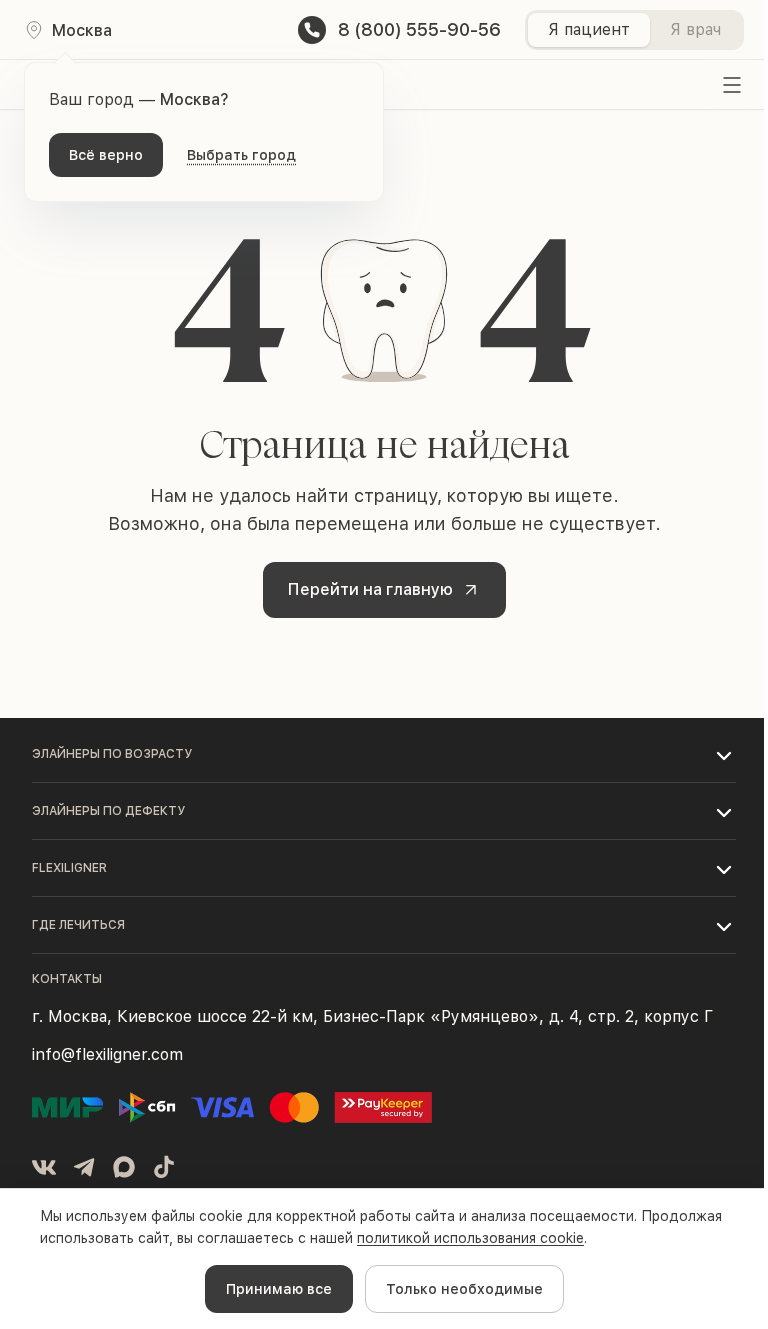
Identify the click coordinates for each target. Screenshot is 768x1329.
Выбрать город (241, 155)
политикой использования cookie (470, 1238)
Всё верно (106, 155)
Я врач (695, 29)
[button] (384, 754)
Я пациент (589, 29)
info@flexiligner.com (107, 1054)
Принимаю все (279, 1289)
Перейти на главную (370, 589)
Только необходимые (464, 1289)
